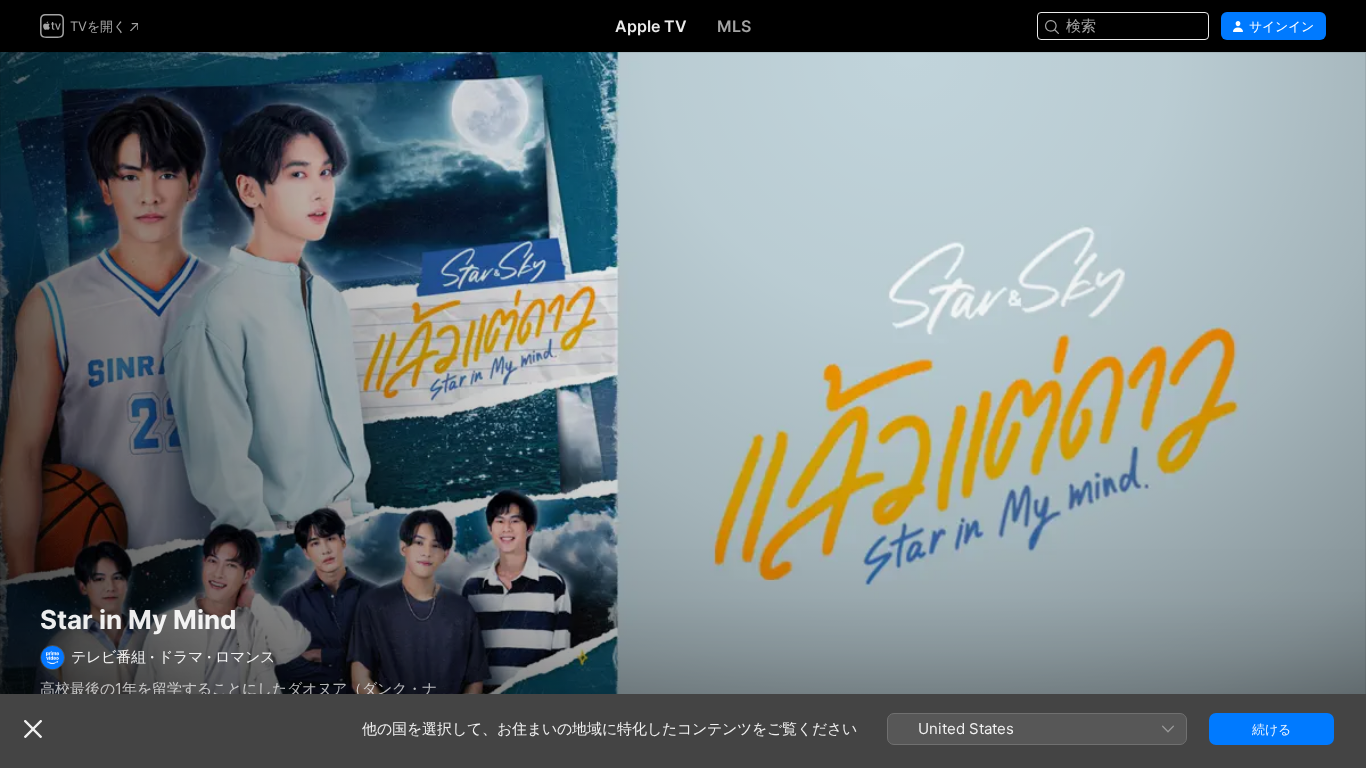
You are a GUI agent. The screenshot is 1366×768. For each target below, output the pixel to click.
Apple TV (651, 26)
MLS (734, 26)
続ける (1271, 729)
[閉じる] (33, 729)
